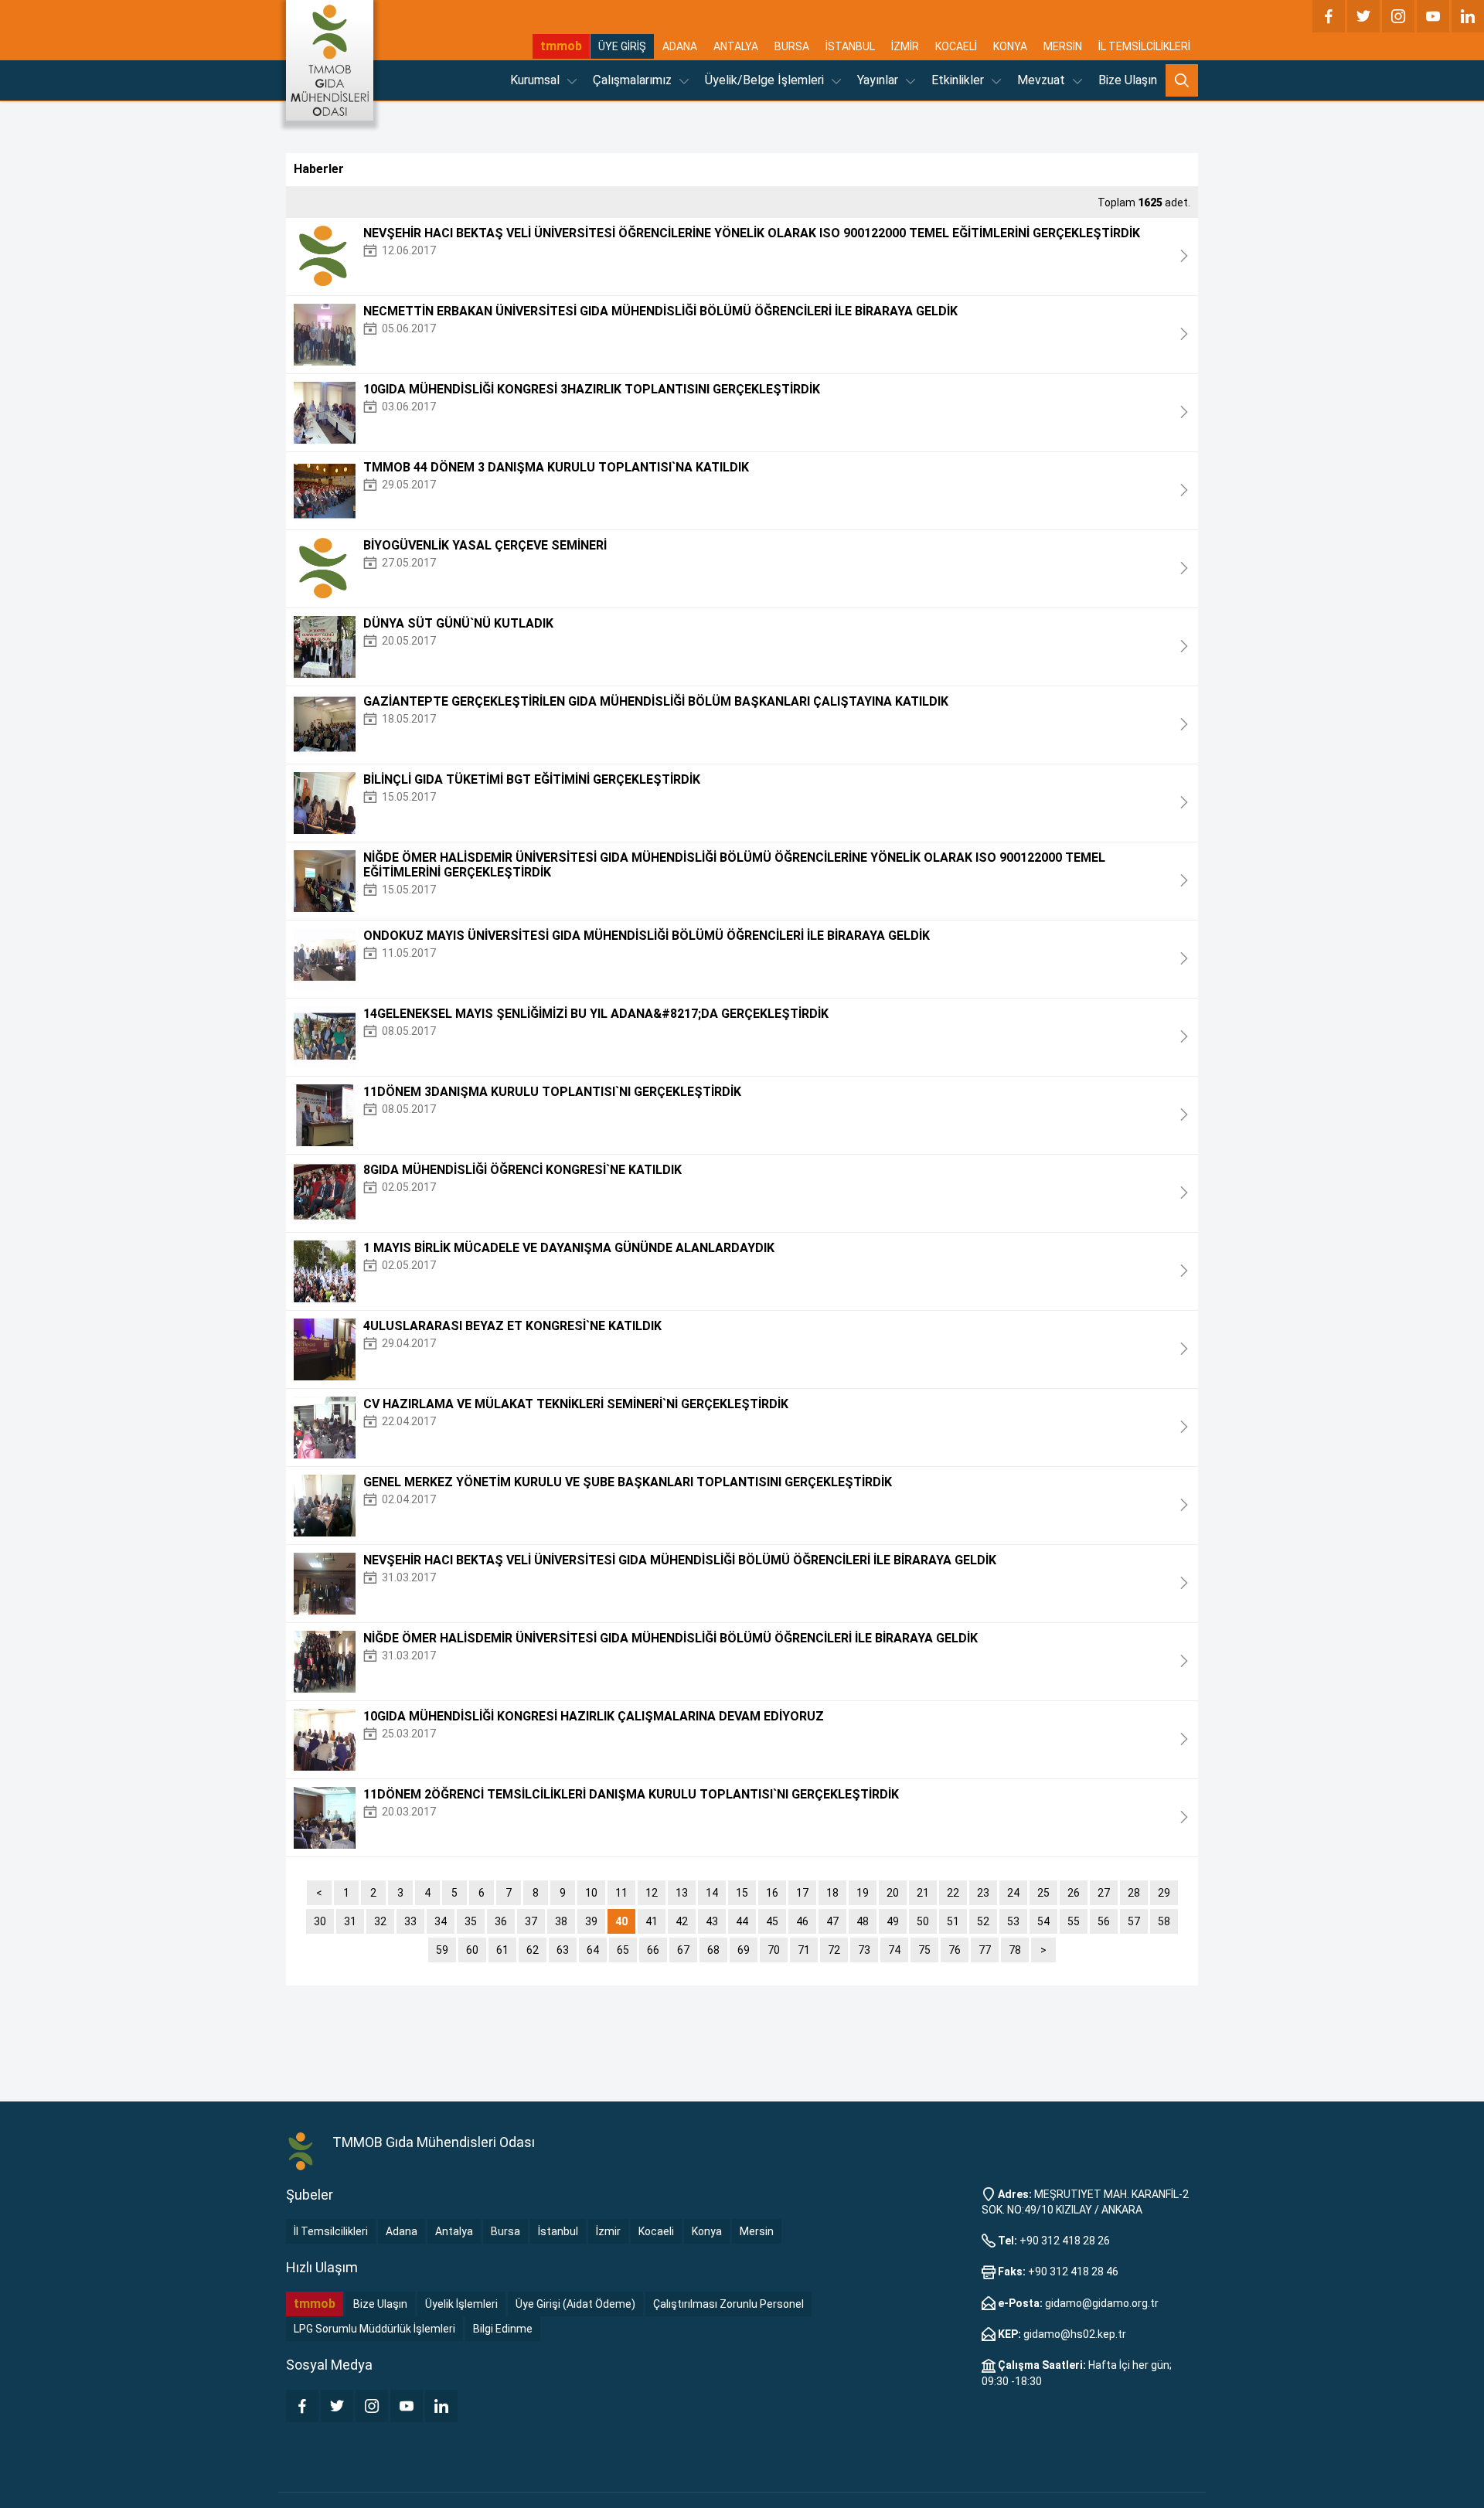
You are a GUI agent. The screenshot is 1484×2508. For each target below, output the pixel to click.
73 (864, 1950)
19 (863, 1893)
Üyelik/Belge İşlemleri (766, 80)
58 (1164, 1921)
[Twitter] (1363, 16)
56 (1104, 1921)
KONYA (1010, 46)
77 (985, 1950)
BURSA (792, 46)
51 (953, 1921)
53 (1013, 1921)
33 (410, 1921)
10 (591, 1893)
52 (983, 1921)
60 (472, 1950)
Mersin (757, 2231)
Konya (707, 2231)
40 (621, 1921)
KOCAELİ (956, 46)
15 (742, 1893)
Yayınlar (879, 80)
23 (983, 1893)
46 (802, 1921)
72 (834, 1950)
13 (682, 1893)
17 (802, 1893)
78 (1015, 1950)
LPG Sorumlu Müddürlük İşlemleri (374, 2329)
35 (471, 1921)
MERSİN (1063, 46)
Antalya (454, 2231)
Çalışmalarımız (634, 80)
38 (561, 1921)
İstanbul (558, 2231)
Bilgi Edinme (503, 2329)
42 (682, 1921)
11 (621, 1893)
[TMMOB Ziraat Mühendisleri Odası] (301, 2152)
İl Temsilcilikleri (331, 2231)
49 (893, 1921)
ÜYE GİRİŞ (622, 46)
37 (531, 1921)
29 (1164, 1893)
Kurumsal (536, 80)
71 (804, 1950)
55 (1074, 1921)
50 (923, 1921)
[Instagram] (1398, 16)
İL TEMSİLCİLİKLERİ (1144, 46)
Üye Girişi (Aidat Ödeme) (575, 2304)
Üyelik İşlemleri (461, 2304)
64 (593, 1950)
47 (832, 1921)
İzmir (608, 2231)
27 (1104, 1893)
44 (742, 1921)
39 (591, 1921)
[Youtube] (1433, 16)
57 (1134, 1921)
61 (502, 1950)
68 (713, 1950)
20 (893, 1893)
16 (772, 1893)
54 (1043, 1921)
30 (320, 1921)
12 (652, 1893)
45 (772, 1921)
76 (955, 1950)
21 (923, 1893)
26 (1074, 1893)
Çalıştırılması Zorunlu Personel (728, 2304)
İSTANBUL (850, 46)
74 (894, 1950)
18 (832, 1893)
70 (774, 1950)
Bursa (505, 2231)
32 (380, 1921)
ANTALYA (736, 46)
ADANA (680, 46)
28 (1134, 1893)
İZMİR (905, 46)
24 (1013, 1893)
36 (501, 1921)
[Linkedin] (1468, 16)
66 (653, 1950)
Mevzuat (1043, 80)
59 (442, 1950)
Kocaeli (656, 2231)
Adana (402, 2231)
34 (441, 1921)
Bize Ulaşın (1128, 80)
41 (652, 1921)
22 (953, 1893)
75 (924, 1950)
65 (623, 1950)
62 (533, 1950)
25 (1043, 1893)
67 (683, 1950)
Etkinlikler (959, 80)
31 (350, 1921)
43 (712, 1921)
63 (563, 1950)
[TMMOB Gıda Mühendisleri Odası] (330, 60)
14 (712, 1893)
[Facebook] (1329, 16)
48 (863, 1921)
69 (744, 1950)
